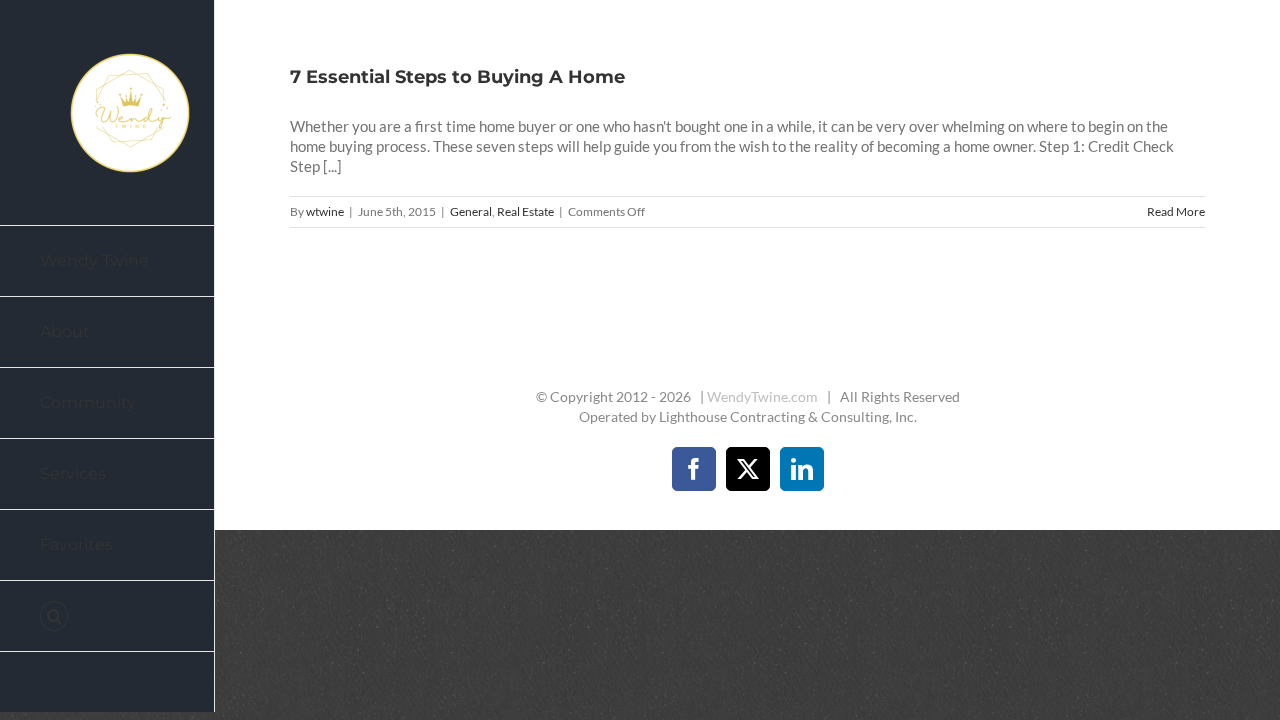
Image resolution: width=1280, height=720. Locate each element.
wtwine (325, 211)
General (471, 211)
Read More (1176, 211)
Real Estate (525, 211)
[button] (107, 616)
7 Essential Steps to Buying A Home (457, 77)
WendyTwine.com (762, 396)
